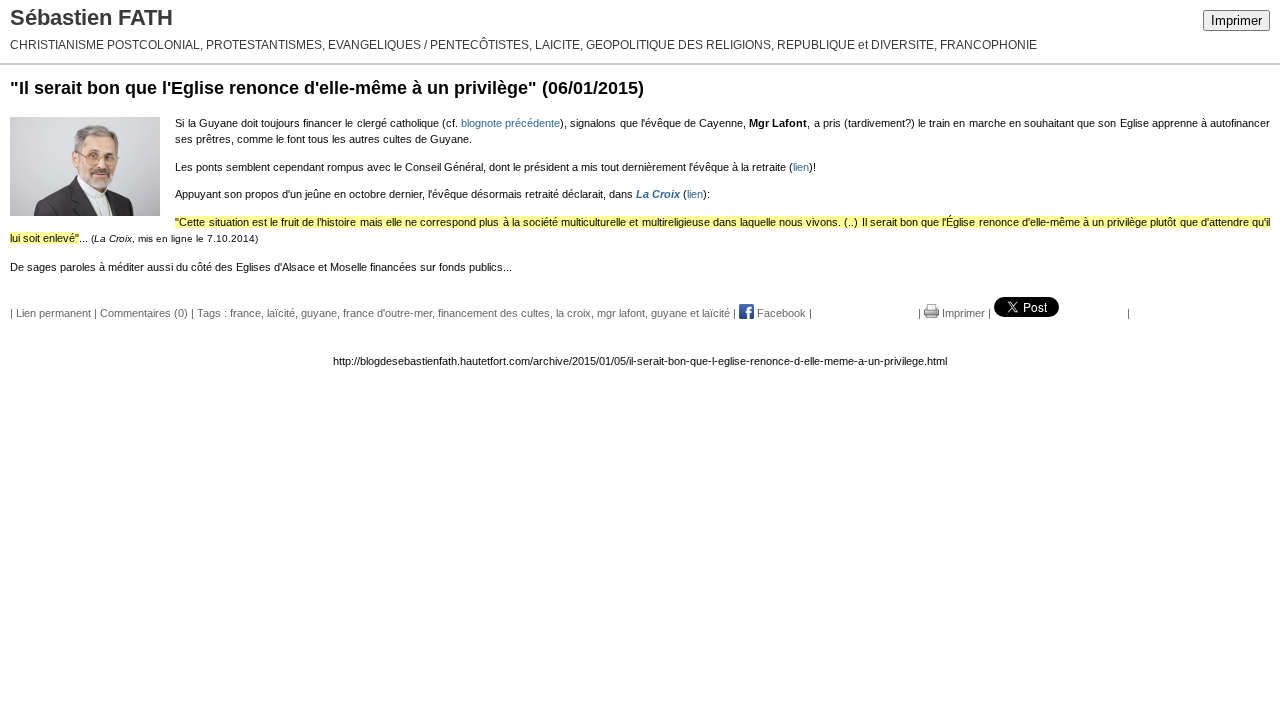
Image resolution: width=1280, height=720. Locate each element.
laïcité (281, 313)
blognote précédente (510, 123)
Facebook (780, 313)
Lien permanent (53, 313)
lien (801, 167)
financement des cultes (494, 313)
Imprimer (1236, 20)
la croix (573, 313)
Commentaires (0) (144, 313)
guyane (319, 313)
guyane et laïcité (690, 313)
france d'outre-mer (387, 313)
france (245, 313)
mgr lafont (621, 313)
